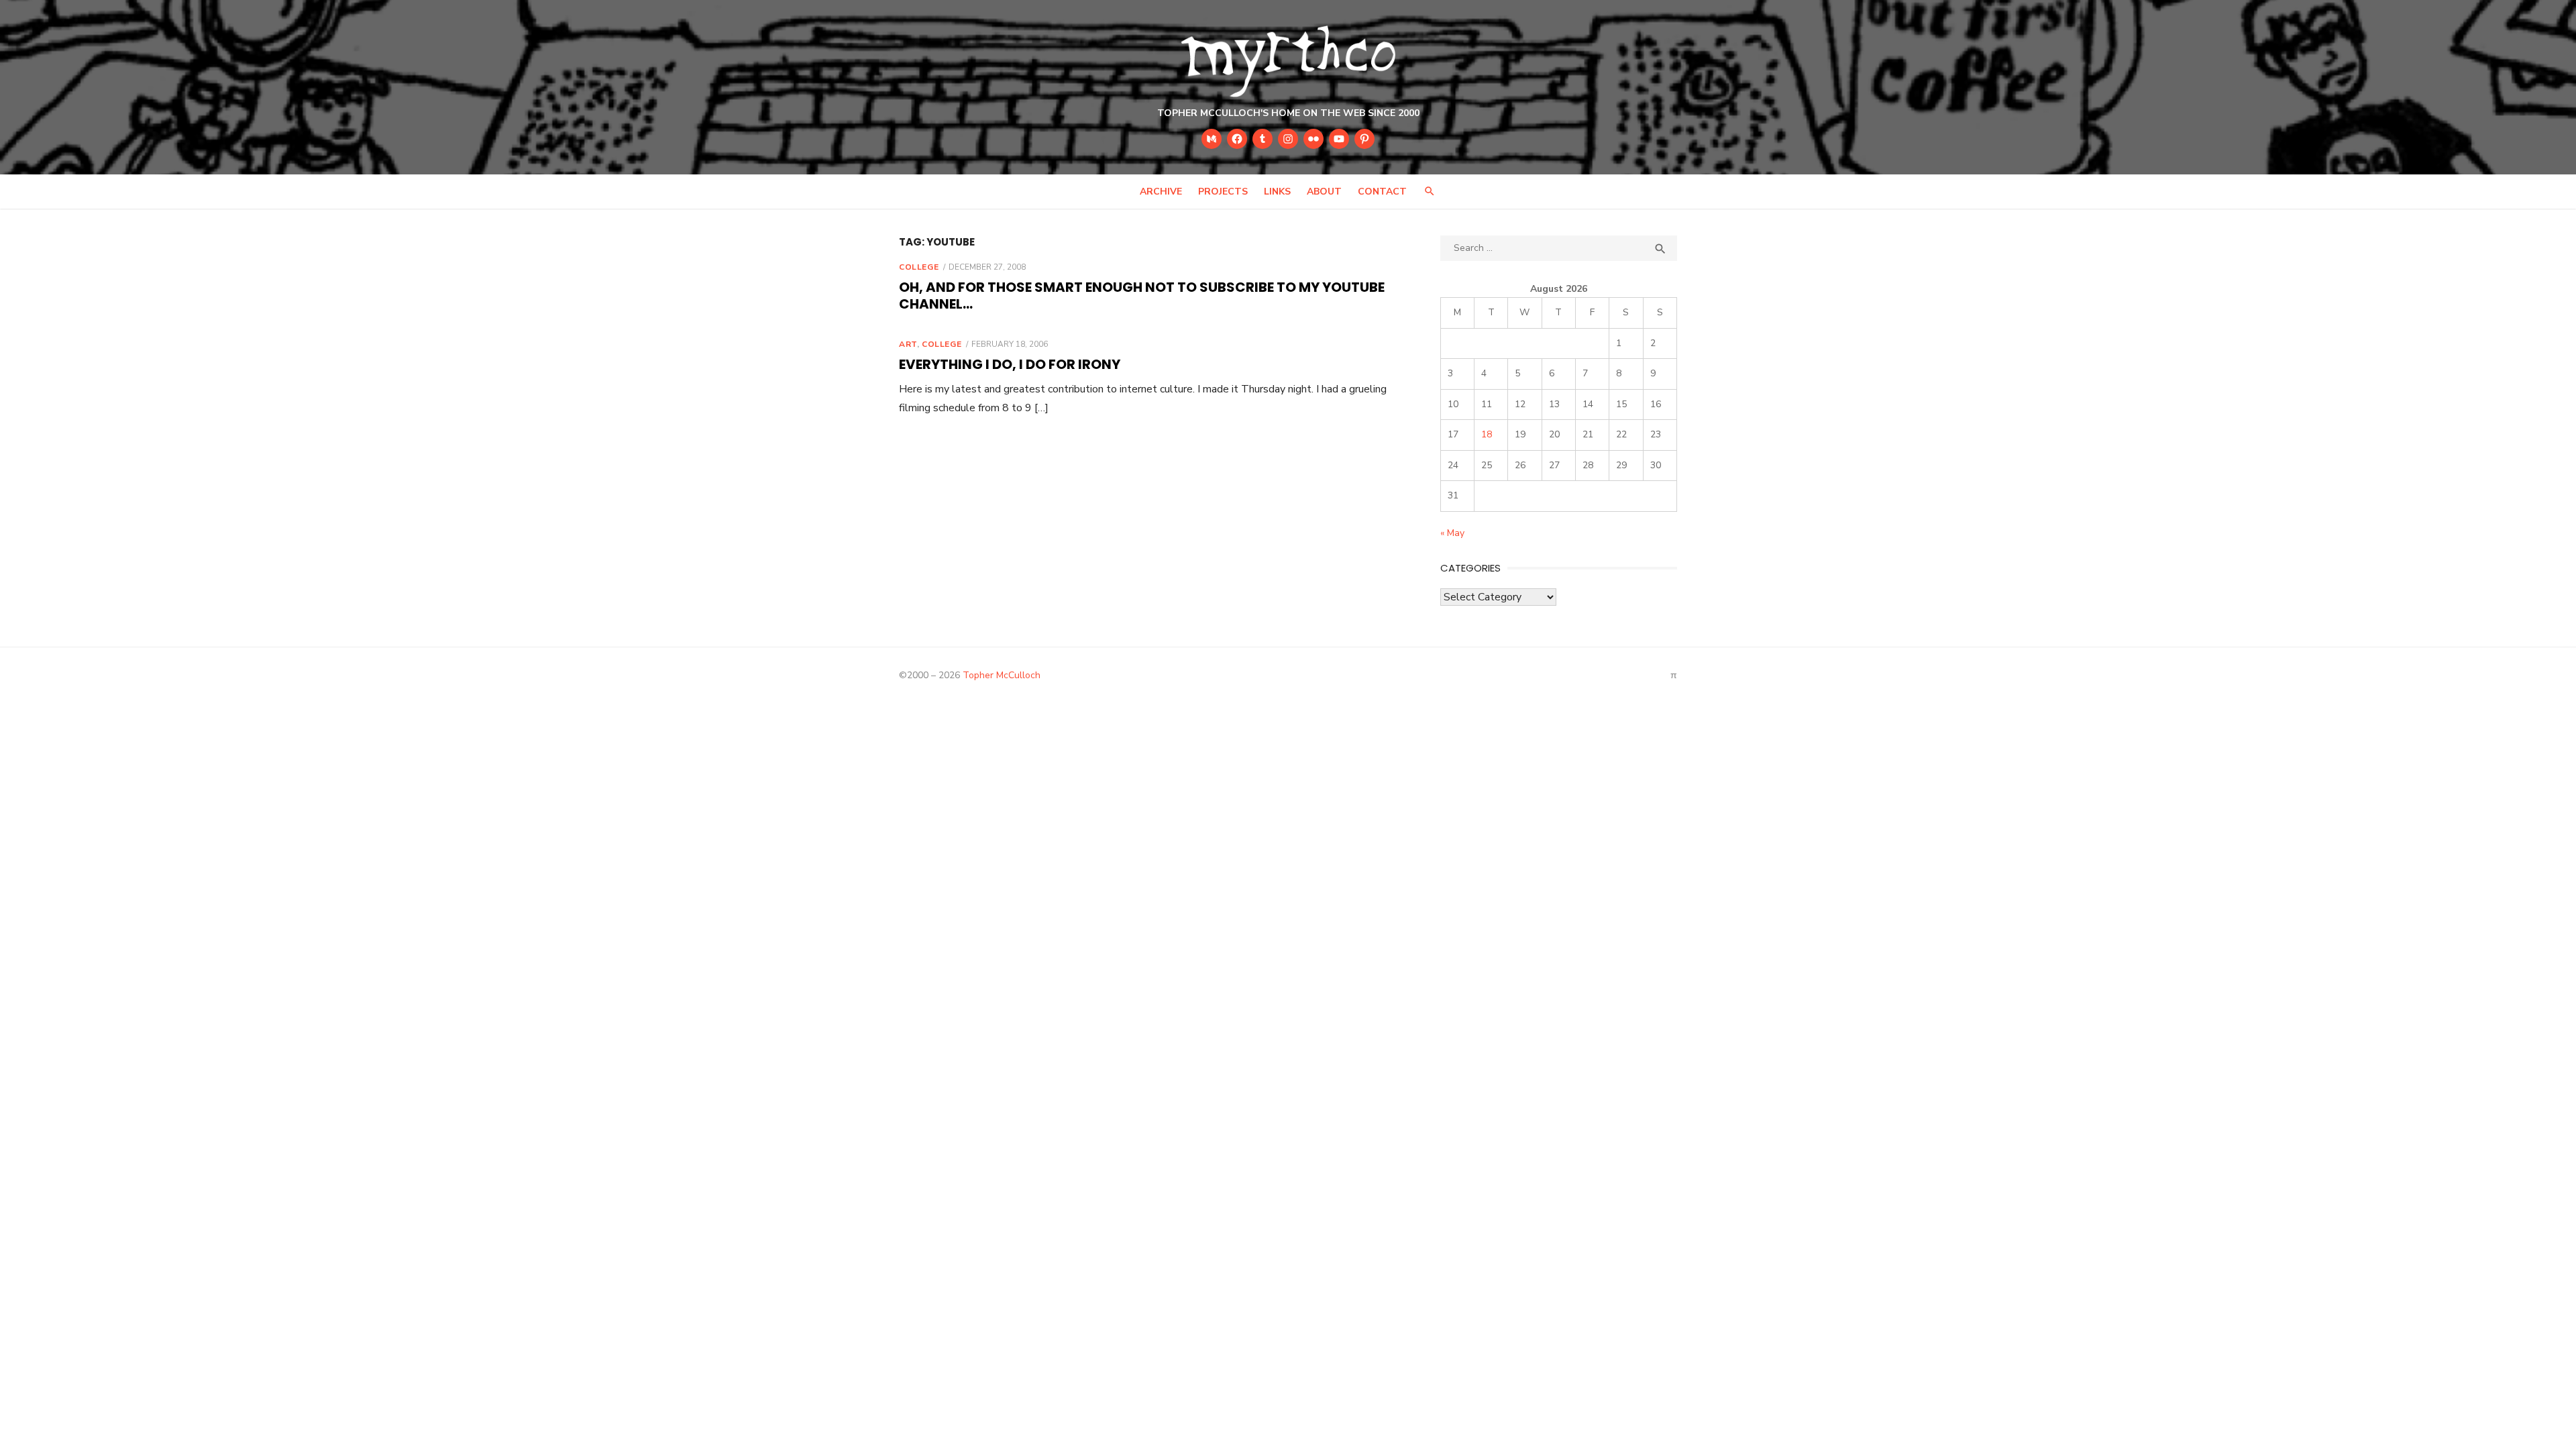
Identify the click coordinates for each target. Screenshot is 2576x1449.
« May (1452, 533)
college (919, 267)
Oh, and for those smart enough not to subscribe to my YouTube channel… (1142, 296)
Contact (1382, 192)
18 (1487, 434)
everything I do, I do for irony (1010, 364)
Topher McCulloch (1002, 675)
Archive (1161, 192)
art (908, 344)
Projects (1223, 192)
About (1324, 192)
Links (1277, 192)
